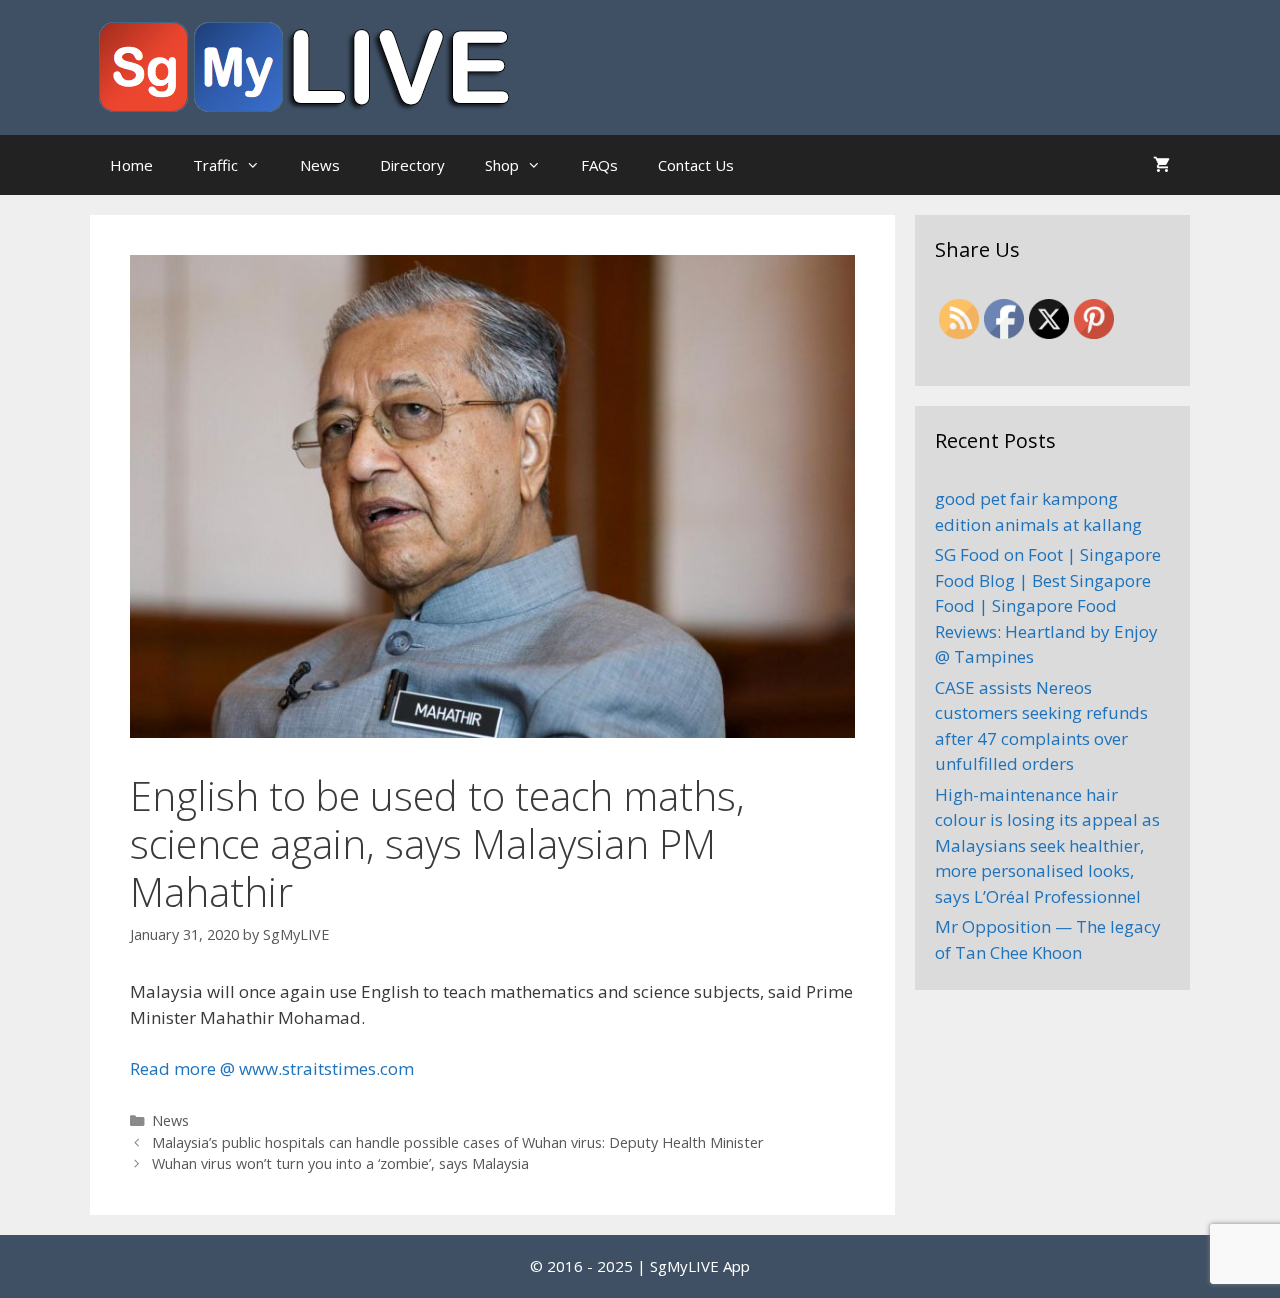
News (320, 165)
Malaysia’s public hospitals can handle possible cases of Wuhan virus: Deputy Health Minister (458, 1142)
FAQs (599, 165)
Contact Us (696, 165)
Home (131, 165)
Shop (502, 165)
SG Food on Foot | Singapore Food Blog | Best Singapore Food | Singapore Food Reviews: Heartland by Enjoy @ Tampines (1048, 605)
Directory (412, 165)
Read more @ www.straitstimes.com (272, 1068)
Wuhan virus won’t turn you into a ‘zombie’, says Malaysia (340, 1163)
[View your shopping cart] (1161, 165)
